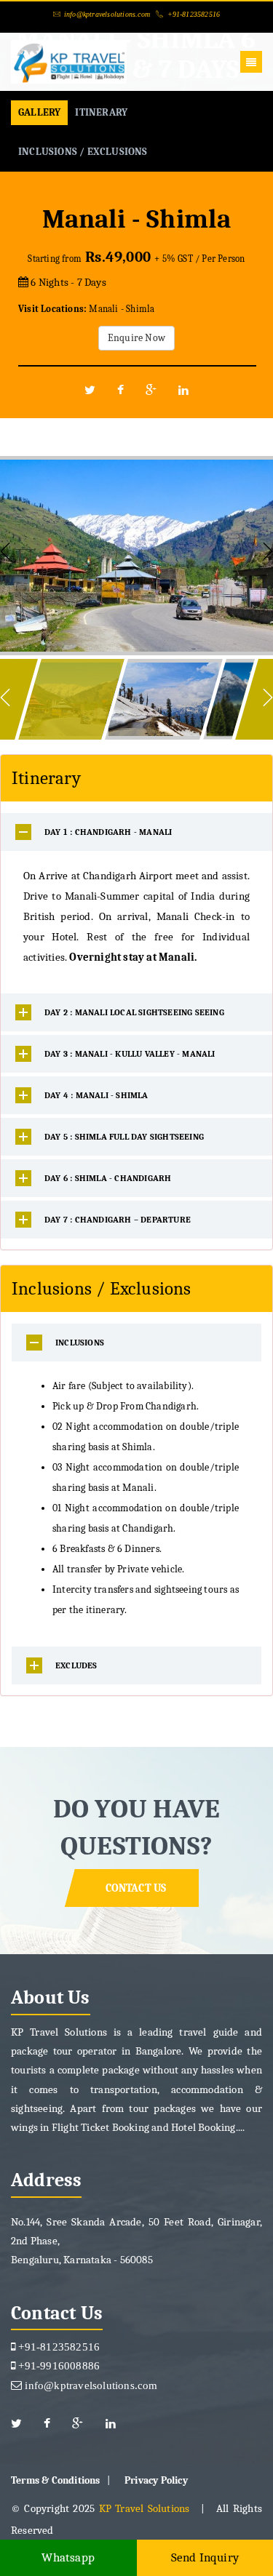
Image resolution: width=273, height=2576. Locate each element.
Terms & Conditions (56, 2480)
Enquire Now (136, 338)
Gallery (39, 112)
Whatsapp (68, 2557)
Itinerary (101, 112)
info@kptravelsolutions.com (107, 14)
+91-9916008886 (58, 2365)
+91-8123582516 (194, 14)
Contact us (136, 1888)
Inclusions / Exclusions (83, 152)
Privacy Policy (156, 2480)
